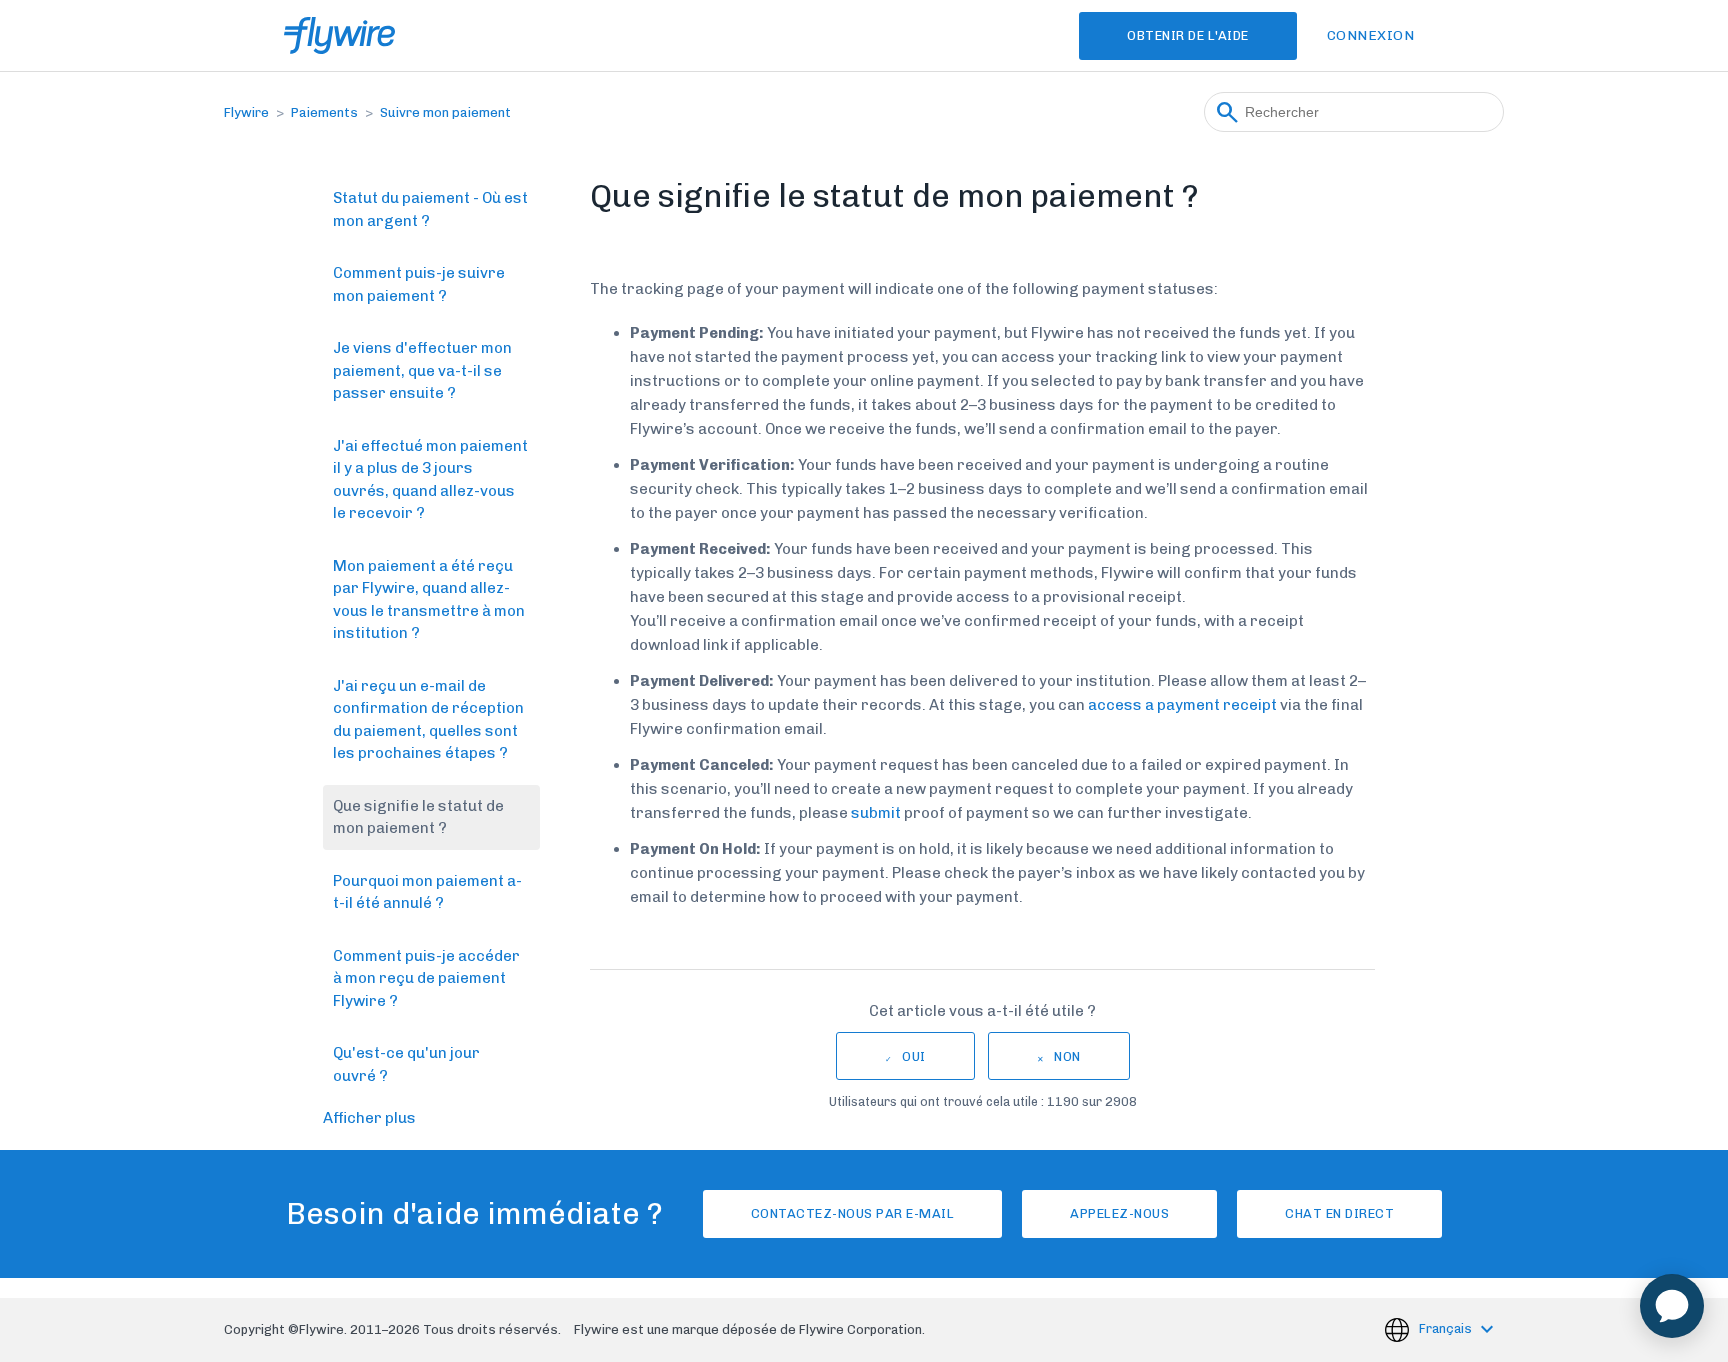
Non (1067, 1056)
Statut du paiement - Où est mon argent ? (430, 209)
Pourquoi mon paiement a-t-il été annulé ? (427, 892)
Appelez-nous (1119, 1213)
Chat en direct (1339, 1213)
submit (876, 813)
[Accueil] (339, 35)
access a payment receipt (1182, 705)
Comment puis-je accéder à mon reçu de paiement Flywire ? (426, 978)
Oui (914, 1056)
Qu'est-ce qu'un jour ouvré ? (406, 1064)
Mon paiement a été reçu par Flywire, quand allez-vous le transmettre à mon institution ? (429, 600)
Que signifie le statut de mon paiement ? (418, 817)
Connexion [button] (1371, 35)
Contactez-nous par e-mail (853, 1213)
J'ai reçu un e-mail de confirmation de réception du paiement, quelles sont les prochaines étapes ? (428, 720)
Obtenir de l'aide (1188, 35)
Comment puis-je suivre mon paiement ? (419, 284)
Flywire (246, 112)
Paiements (324, 112)
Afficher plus (369, 1118)
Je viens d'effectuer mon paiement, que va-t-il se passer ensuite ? (422, 370)
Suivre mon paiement (445, 112)
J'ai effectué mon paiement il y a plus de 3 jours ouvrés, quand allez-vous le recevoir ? (430, 480)
